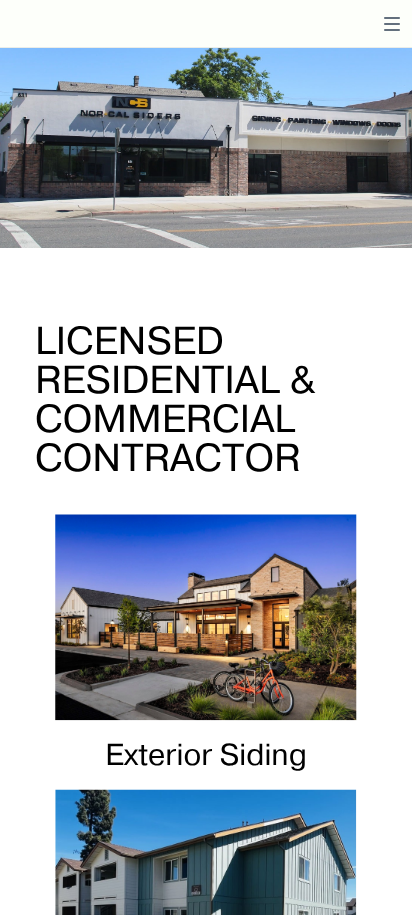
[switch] (392, 24)
